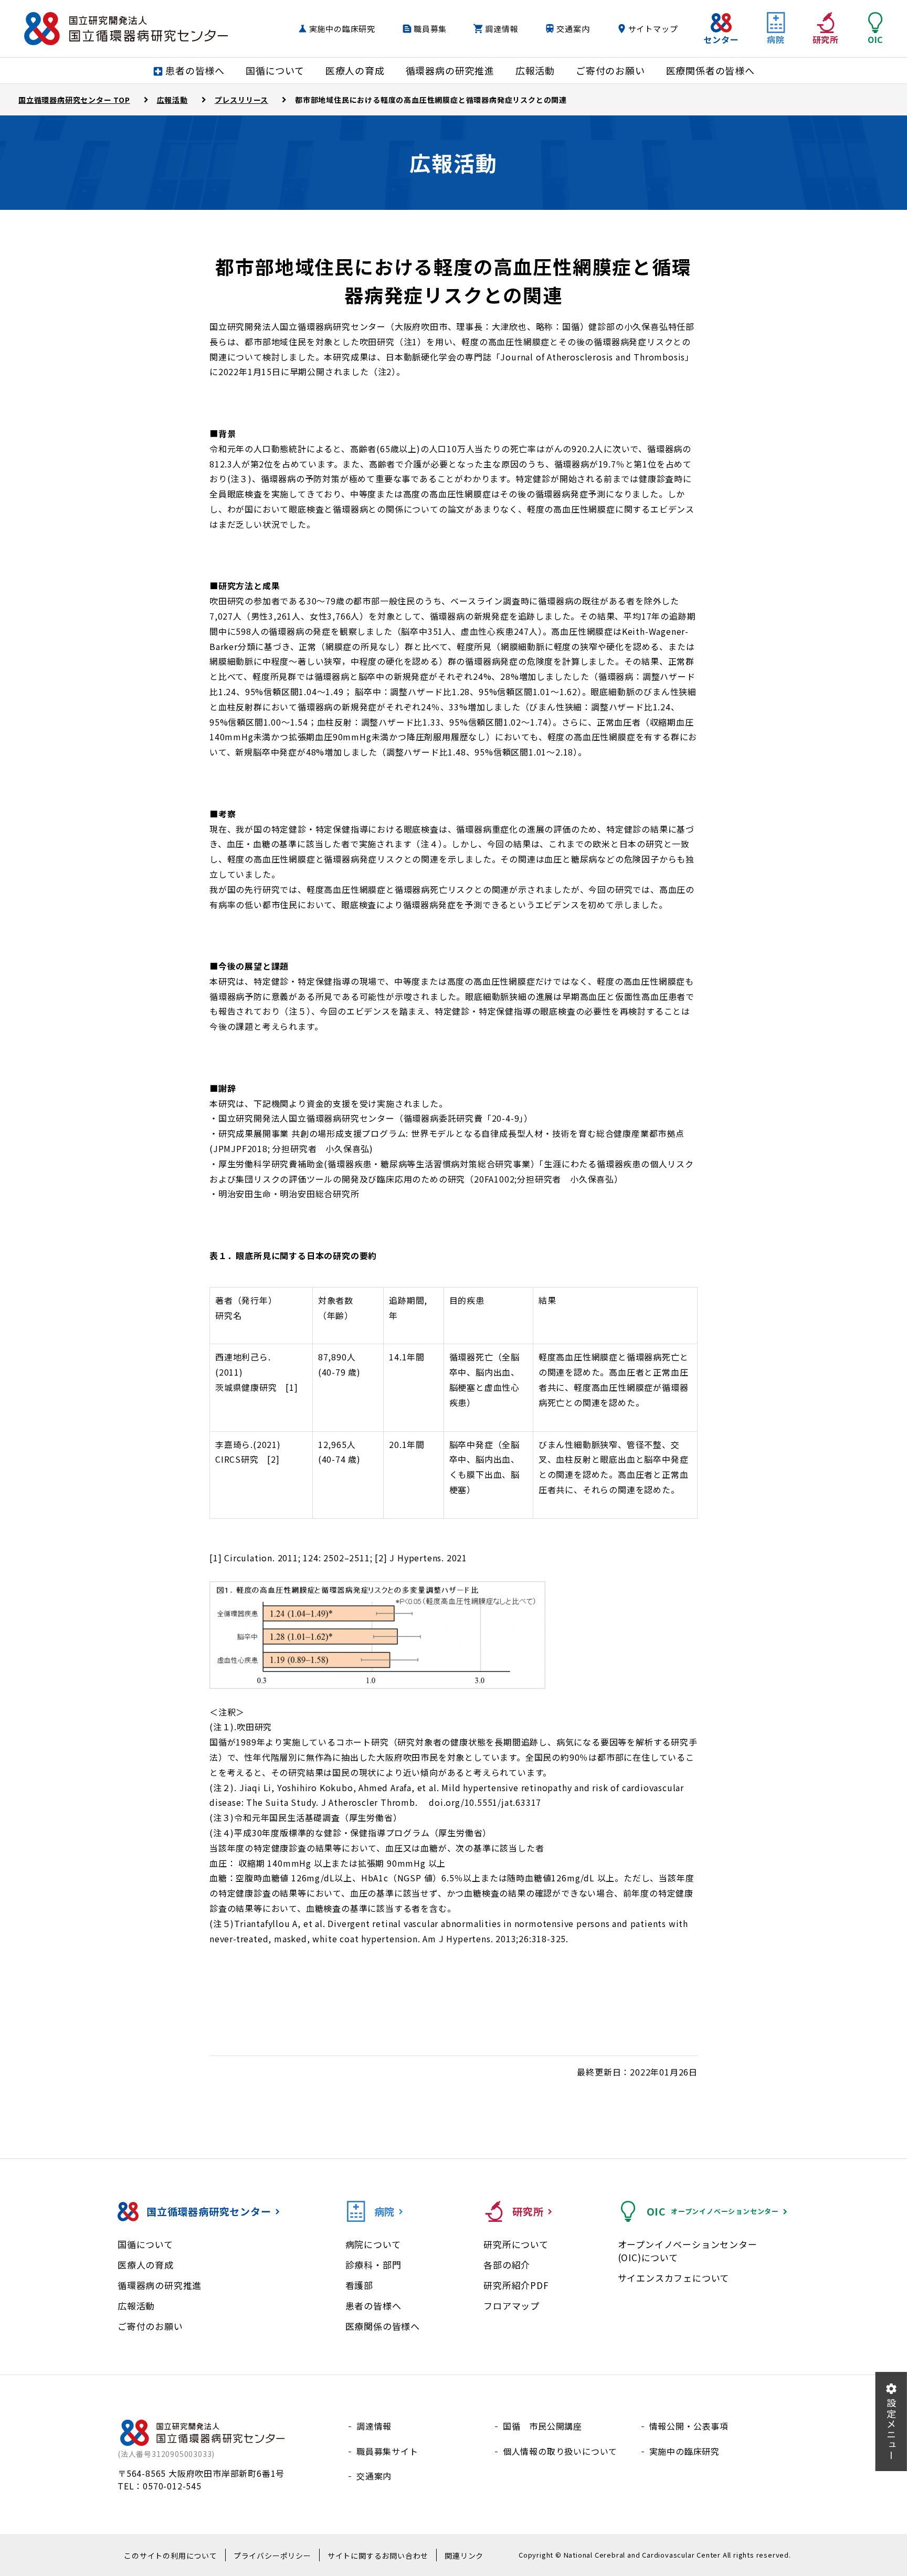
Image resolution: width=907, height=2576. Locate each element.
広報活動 (136, 2306)
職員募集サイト (387, 2451)
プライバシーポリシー (272, 2556)
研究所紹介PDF (516, 2285)
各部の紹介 (507, 2265)
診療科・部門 (373, 2265)
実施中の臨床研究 (342, 29)
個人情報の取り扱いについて (560, 2451)
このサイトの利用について (171, 2556)
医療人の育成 (146, 2265)
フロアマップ (511, 2306)
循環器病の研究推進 (160, 2285)
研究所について (516, 2244)
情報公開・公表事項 (689, 2426)
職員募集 (430, 29)
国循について (145, 2244)
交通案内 (573, 29)
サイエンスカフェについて (674, 2278)
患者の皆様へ (373, 2306)
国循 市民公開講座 (542, 2426)
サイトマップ (653, 29)
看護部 (359, 2285)
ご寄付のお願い (150, 2326)
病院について (373, 2244)
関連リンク (464, 2556)
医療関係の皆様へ (383, 2326)
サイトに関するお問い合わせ (378, 2556)
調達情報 (502, 29)
